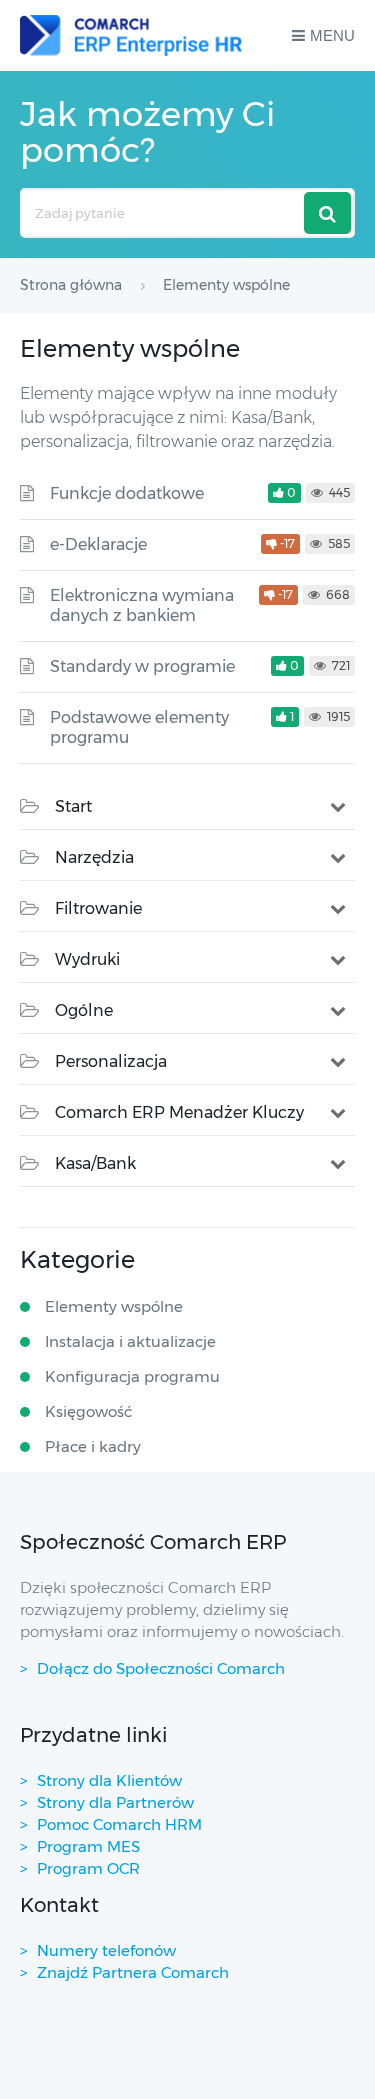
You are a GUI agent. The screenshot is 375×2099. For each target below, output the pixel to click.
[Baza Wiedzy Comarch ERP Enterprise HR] (131, 35)
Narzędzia (94, 857)
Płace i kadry (93, 1446)
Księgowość (88, 1411)
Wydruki (87, 959)
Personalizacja (111, 1061)
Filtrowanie (98, 908)
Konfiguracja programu (132, 1376)
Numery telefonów (106, 1950)
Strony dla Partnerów (115, 1802)
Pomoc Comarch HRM (119, 1824)
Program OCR (88, 1868)
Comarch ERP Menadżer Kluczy (179, 1112)
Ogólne (84, 1010)
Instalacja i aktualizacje (130, 1341)
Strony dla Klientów (109, 1780)
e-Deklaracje (98, 544)
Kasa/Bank (95, 1163)
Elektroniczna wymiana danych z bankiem (142, 605)
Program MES (88, 1846)
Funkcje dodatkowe (127, 493)
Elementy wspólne (114, 1306)
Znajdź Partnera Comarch (133, 1972)
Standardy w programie (142, 666)
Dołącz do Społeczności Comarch (161, 1668)
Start (73, 806)
